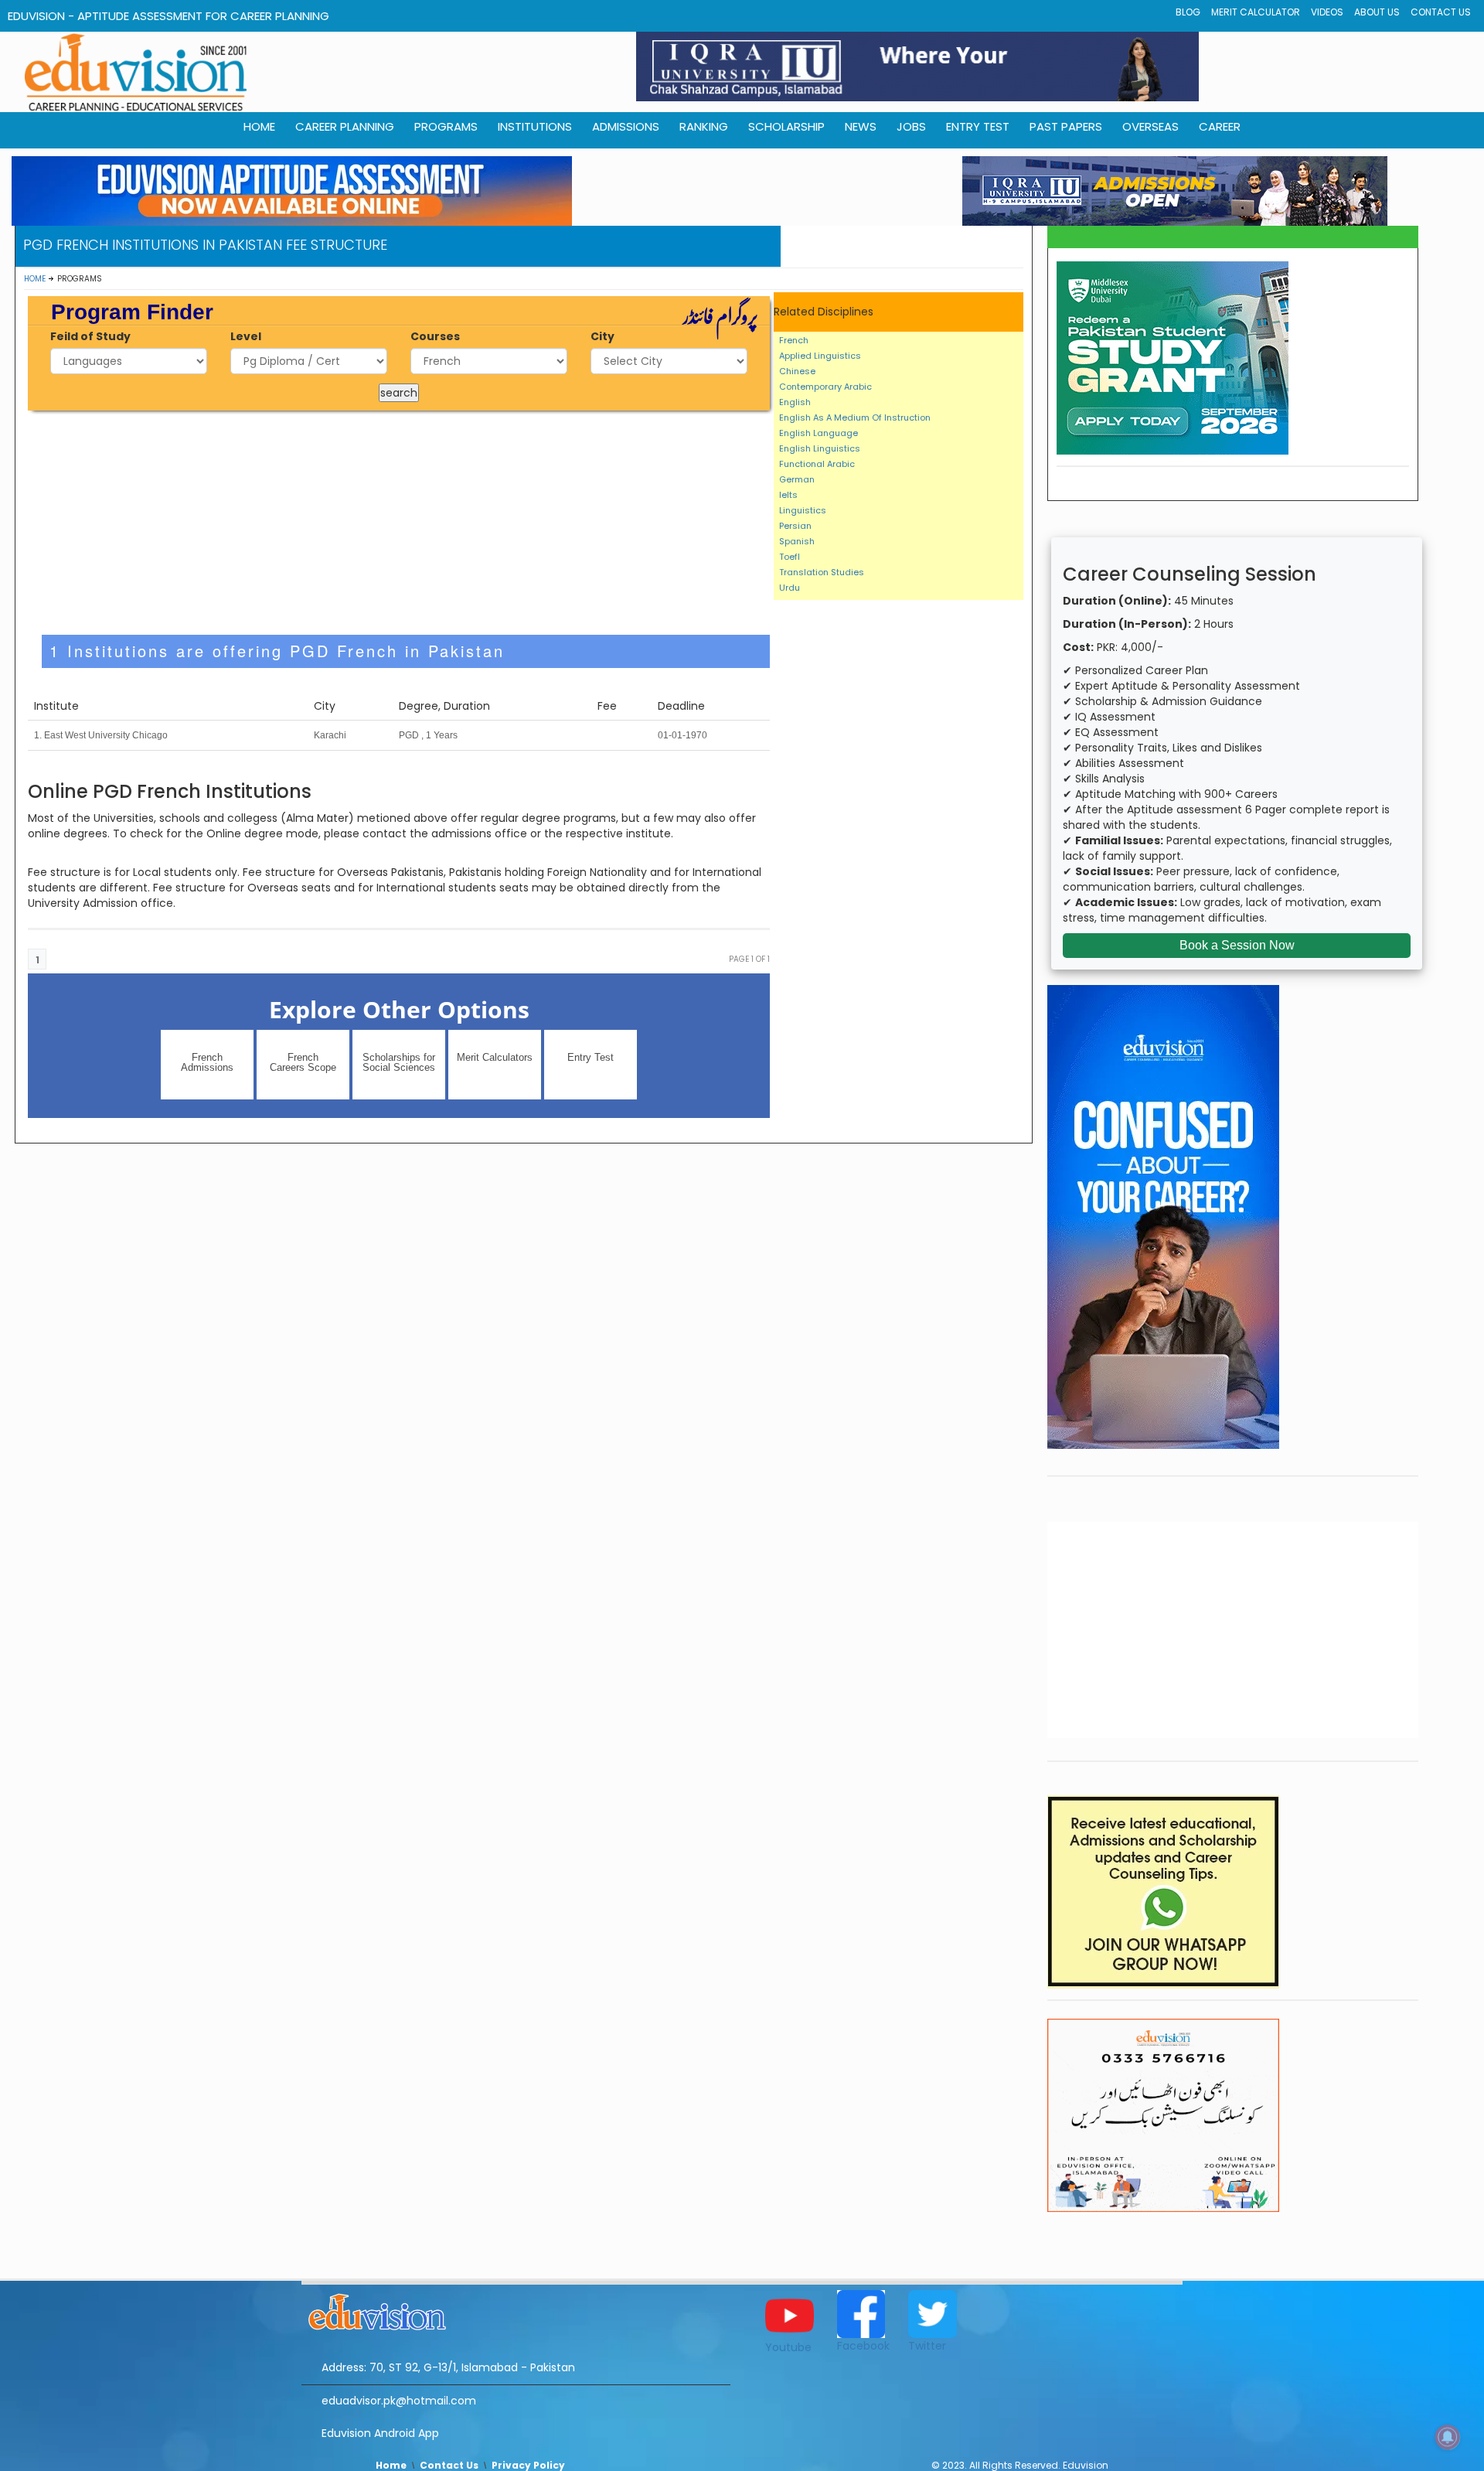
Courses (435, 336)
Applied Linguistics (820, 356)
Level (246, 336)
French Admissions (207, 1062)
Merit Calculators (495, 1057)
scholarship (786, 126)
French (794, 340)
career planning (345, 126)
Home (35, 279)
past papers (1066, 126)
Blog (1188, 12)
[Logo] (516, 2309)
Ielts (788, 495)
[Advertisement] (399, 523)
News (861, 126)
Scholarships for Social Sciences (399, 1062)
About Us (1377, 12)
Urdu (790, 588)
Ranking (704, 126)
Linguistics (803, 510)
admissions (626, 126)
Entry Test (978, 126)
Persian (795, 526)
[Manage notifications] (1448, 2437)
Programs (446, 126)
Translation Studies (822, 572)
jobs (911, 126)
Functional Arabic (817, 464)
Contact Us (1441, 12)
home (259, 126)
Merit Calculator (1256, 12)
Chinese (797, 371)
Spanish (797, 541)
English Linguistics (820, 448)
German (797, 479)
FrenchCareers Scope (303, 1062)
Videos (1327, 12)
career (1220, 126)
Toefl (790, 557)
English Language (819, 433)
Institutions (535, 126)
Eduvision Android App (380, 2433)
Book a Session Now (1237, 945)
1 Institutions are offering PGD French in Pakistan (277, 651)
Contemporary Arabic (825, 387)
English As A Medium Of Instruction (855, 418)
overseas (1150, 126)
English (795, 402)
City (602, 336)
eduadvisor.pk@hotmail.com (399, 2401)
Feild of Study (90, 336)
